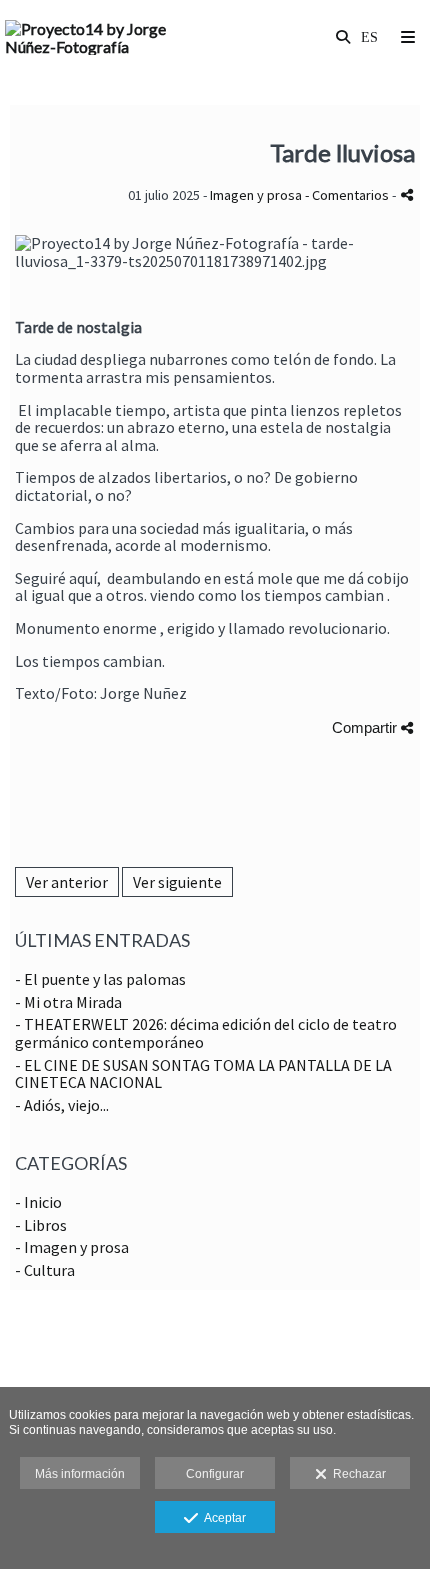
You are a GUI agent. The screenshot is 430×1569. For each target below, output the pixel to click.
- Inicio (38, 1202)
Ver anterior (67, 882)
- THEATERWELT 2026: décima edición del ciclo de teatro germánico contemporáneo (206, 1033)
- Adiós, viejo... (62, 1105)
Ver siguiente (177, 882)
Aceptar (222, 1518)
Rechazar (356, 1474)
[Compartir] (407, 194)
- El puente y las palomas (100, 979)
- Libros (41, 1225)
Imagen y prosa (256, 195)
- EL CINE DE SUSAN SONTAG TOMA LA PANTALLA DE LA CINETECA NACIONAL (203, 1074)
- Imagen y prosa (72, 1247)
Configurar (215, 1474)
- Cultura (45, 1270)
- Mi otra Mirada (68, 1002)
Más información (80, 1474)
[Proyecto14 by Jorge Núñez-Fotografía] (110, 37)
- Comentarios (348, 195)
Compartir (366, 727)
